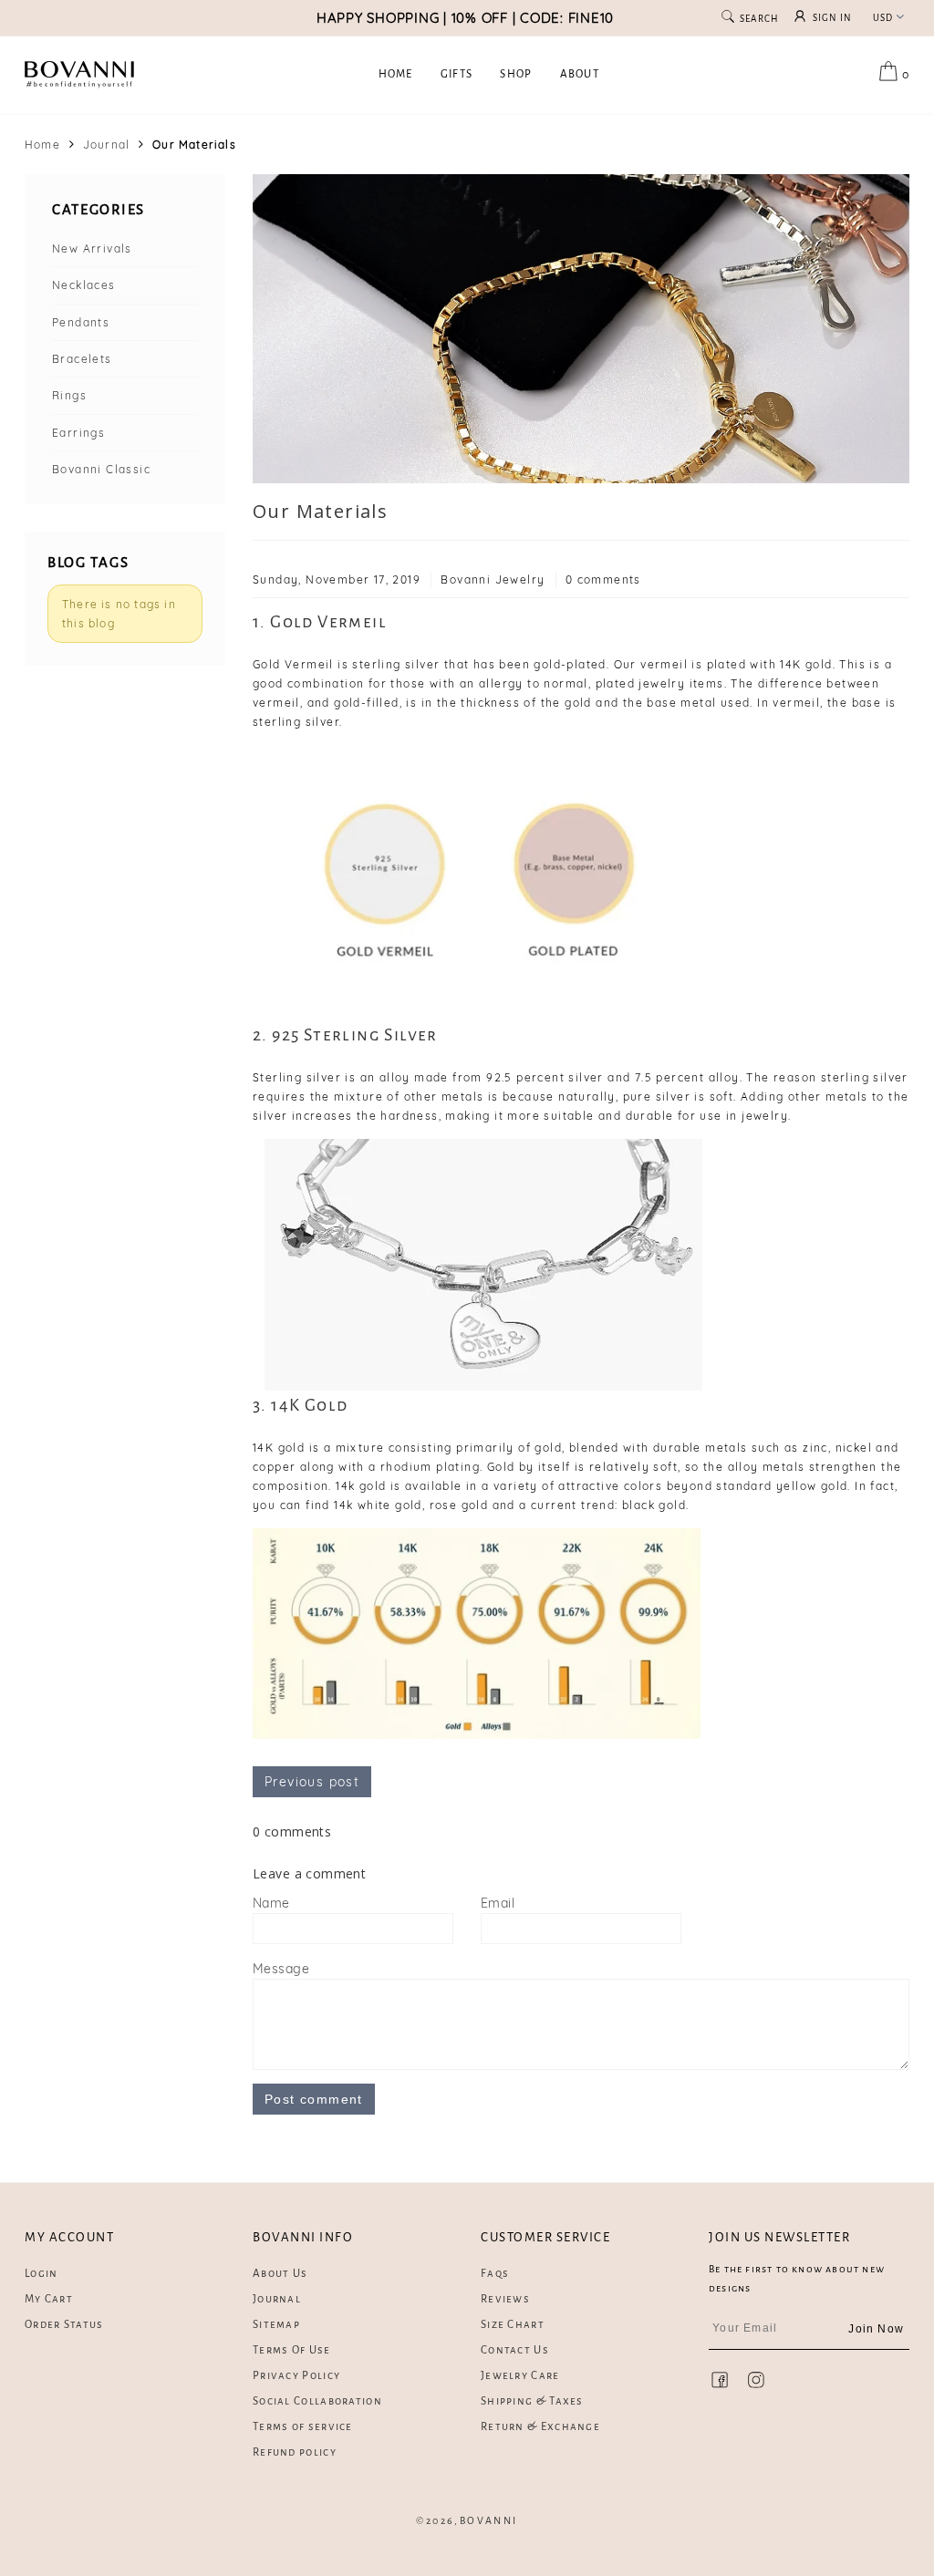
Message (281, 1969)
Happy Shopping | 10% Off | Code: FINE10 (465, 18)
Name (271, 1903)
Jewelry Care (520, 2376)
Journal (106, 145)
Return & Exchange (540, 2427)
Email (498, 1903)
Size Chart (513, 2325)
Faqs (495, 2274)
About (580, 74)
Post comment (314, 2099)
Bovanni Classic (101, 469)
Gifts (457, 74)
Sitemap (276, 2325)
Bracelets (82, 359)
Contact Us (515, 2350)
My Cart (49, 2299)
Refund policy (295, 2452)
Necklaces (84, 285)
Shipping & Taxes (532, 2401)
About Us (280, 2274)
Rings (69, 395)
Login (42, 2274)
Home (396, 74)
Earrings (78, 433)
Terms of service (303, 2427)
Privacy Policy (296, 2376)
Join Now (876, 2329)
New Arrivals (92, 248)
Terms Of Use (292, 2350)
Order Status (64, 2325)
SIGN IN (833, 18)
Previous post (312, 1782)
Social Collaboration (317, 2401)
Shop (516, 74)
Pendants (81, 322)
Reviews (505, 2299)
